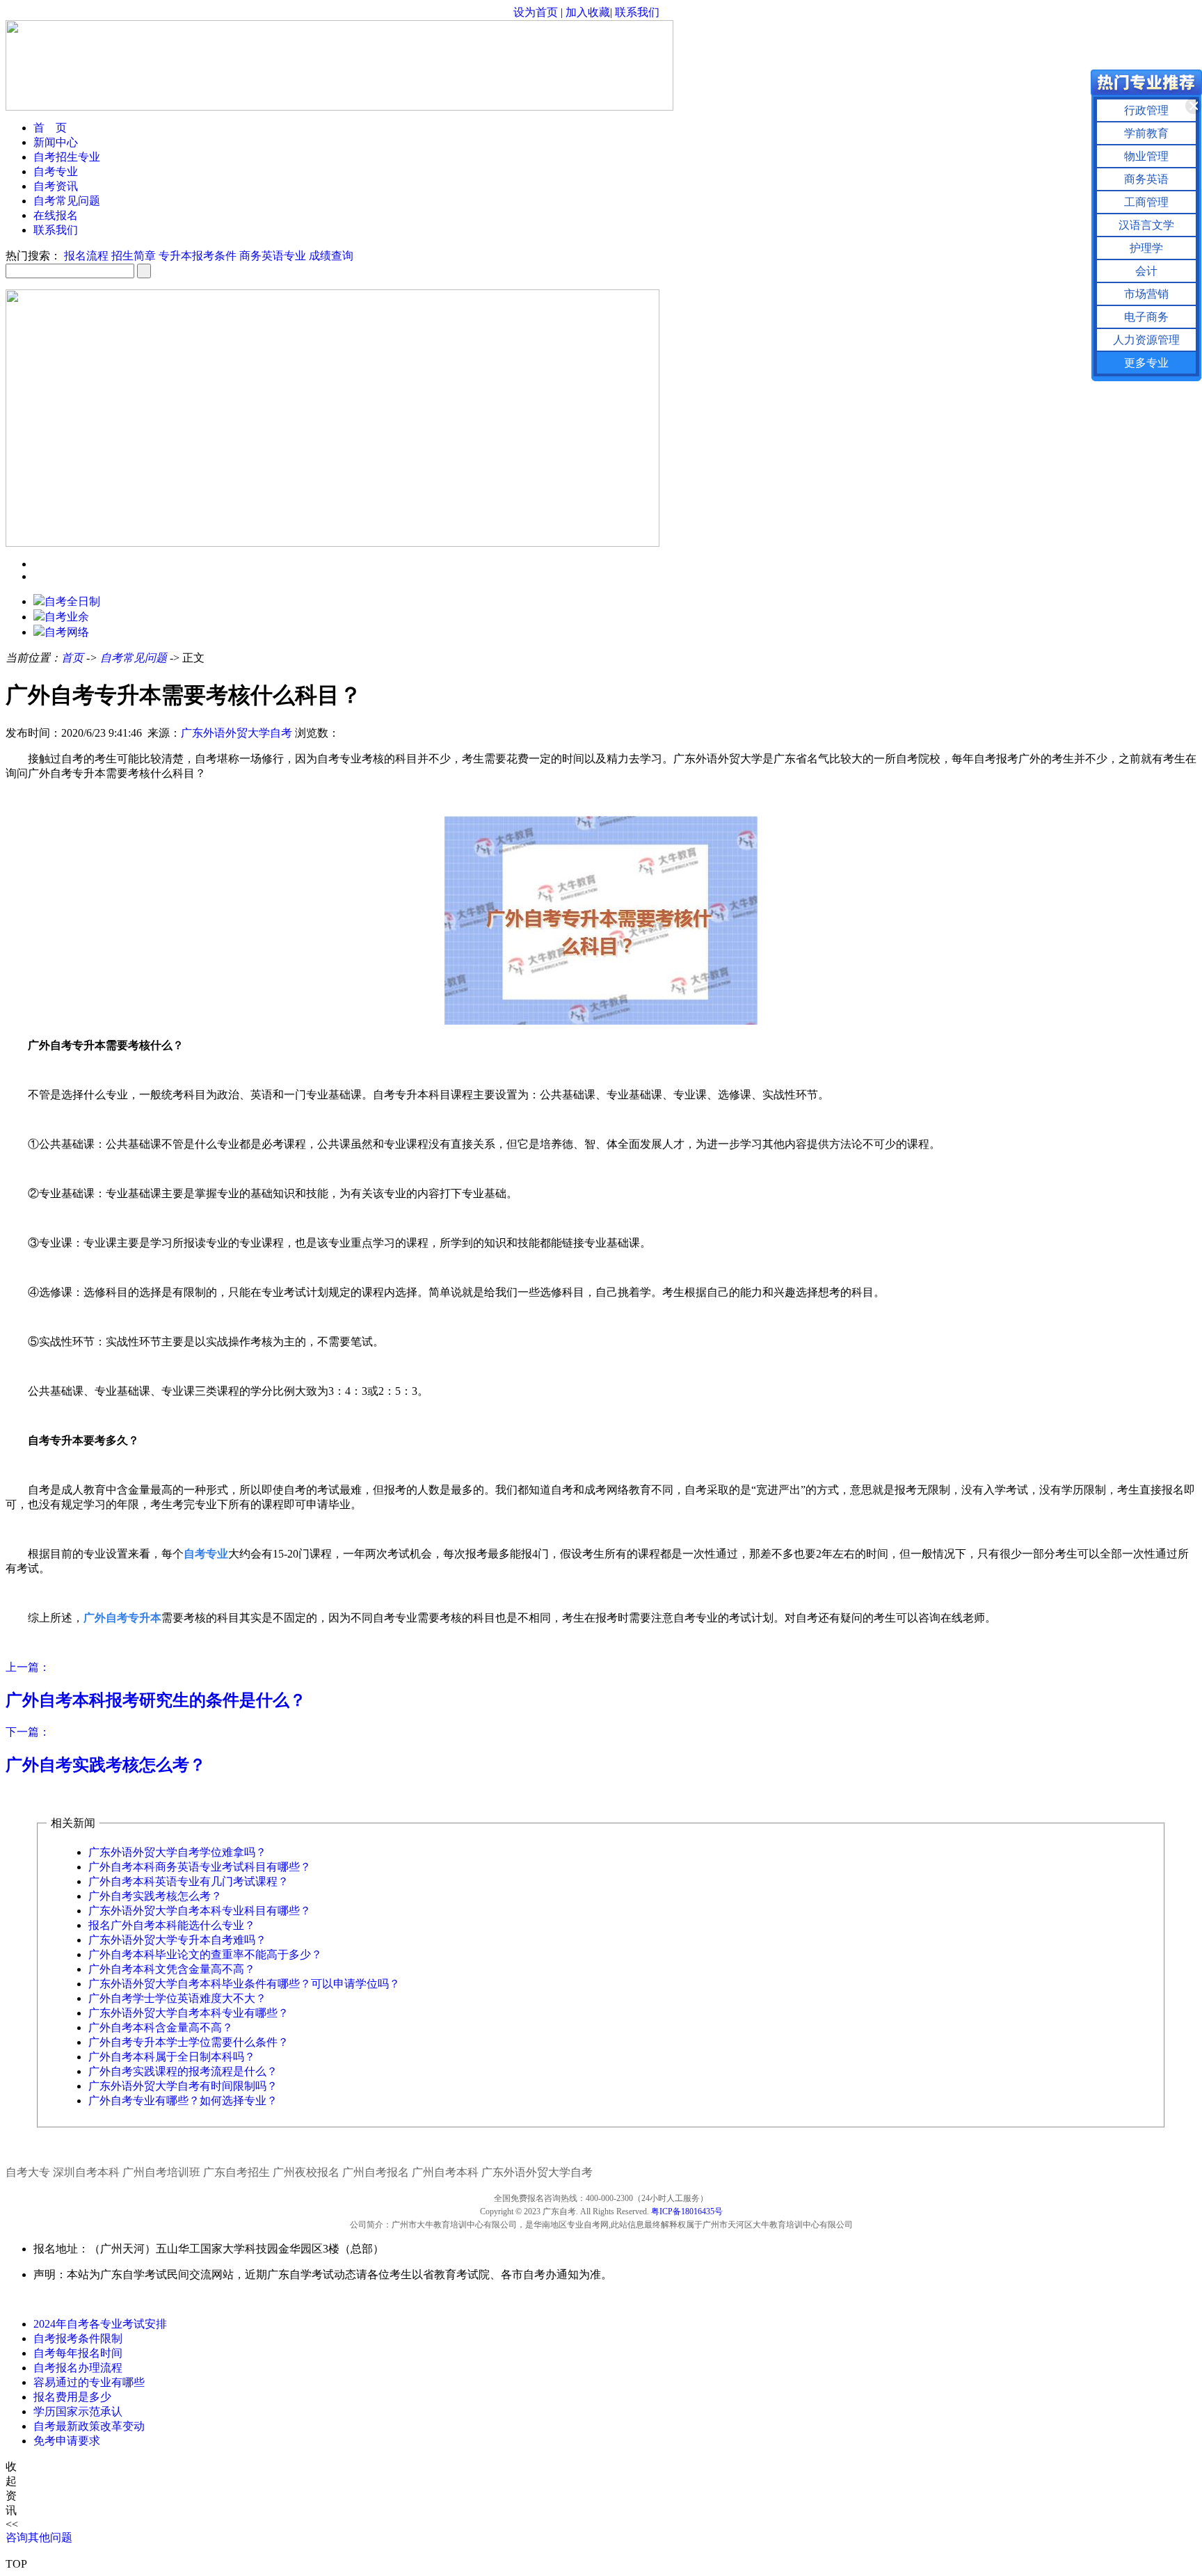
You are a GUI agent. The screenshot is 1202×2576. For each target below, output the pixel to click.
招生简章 (134, 256)
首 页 (50, 128)
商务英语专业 (273, 256)
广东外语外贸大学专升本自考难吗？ (177, 1940)
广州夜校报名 (306, 2172)
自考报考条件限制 (78, 2338)
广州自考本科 (445, 2172)
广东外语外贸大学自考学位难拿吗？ (177, 1852)
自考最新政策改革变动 (89, 2426)
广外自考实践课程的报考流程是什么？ (183, 2071)
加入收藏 (588, 12)
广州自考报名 (376, 2172)
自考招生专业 (67, 157)
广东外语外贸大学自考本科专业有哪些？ (189, 2013)
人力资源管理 (1146, 340)
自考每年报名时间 (78, 2353)
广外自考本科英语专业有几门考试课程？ (189, 1881)
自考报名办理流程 (78, 2368)
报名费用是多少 (72, 2397)
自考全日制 (72, 601)
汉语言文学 (1146, 225)
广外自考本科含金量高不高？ (161, 2027)
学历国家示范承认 (78, 2411)
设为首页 (536, 12)
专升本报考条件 (198, 256)
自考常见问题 (67, 201)
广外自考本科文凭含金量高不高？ (172, 1969)
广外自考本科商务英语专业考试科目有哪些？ (200, 1867)
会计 (1146, 271)
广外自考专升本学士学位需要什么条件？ (189, 2042)
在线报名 (56, 215)
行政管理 (1146, 110)
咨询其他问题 (39, 2537)
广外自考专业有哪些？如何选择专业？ (183, 2101)
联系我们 (637, 12)
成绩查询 (331, 256)
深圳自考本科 (86, 2172)
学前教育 (1146, 133)
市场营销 (1146, 294)
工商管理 (1146, 202)
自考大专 (28, 2172)
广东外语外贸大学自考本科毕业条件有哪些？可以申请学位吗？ (244, 1984)
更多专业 (1146, 363)
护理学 (1146, 248)
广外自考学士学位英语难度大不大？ (177, 1998)
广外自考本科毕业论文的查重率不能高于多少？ (205, 1954)
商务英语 (1146, 179)
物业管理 (1146, 156)
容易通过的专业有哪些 (89, 2382)
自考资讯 (56, 186)
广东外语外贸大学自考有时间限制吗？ (183, 2086)
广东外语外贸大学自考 (237, 733)
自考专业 (56, 171)
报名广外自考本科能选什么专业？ (172, 1925)
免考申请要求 (67, 2441)
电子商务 (1146, 317)
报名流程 (86, 256)
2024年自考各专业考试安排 (100, 2324)
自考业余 (67, 617)
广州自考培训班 (161, 2172)
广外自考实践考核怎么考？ (155, 1896)
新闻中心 (56, 142)
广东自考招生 (237, 2172)
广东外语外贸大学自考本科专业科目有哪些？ (200, 1911)
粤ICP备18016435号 (687, 2211)
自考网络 (67, 632)
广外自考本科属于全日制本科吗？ (172, 2057)
